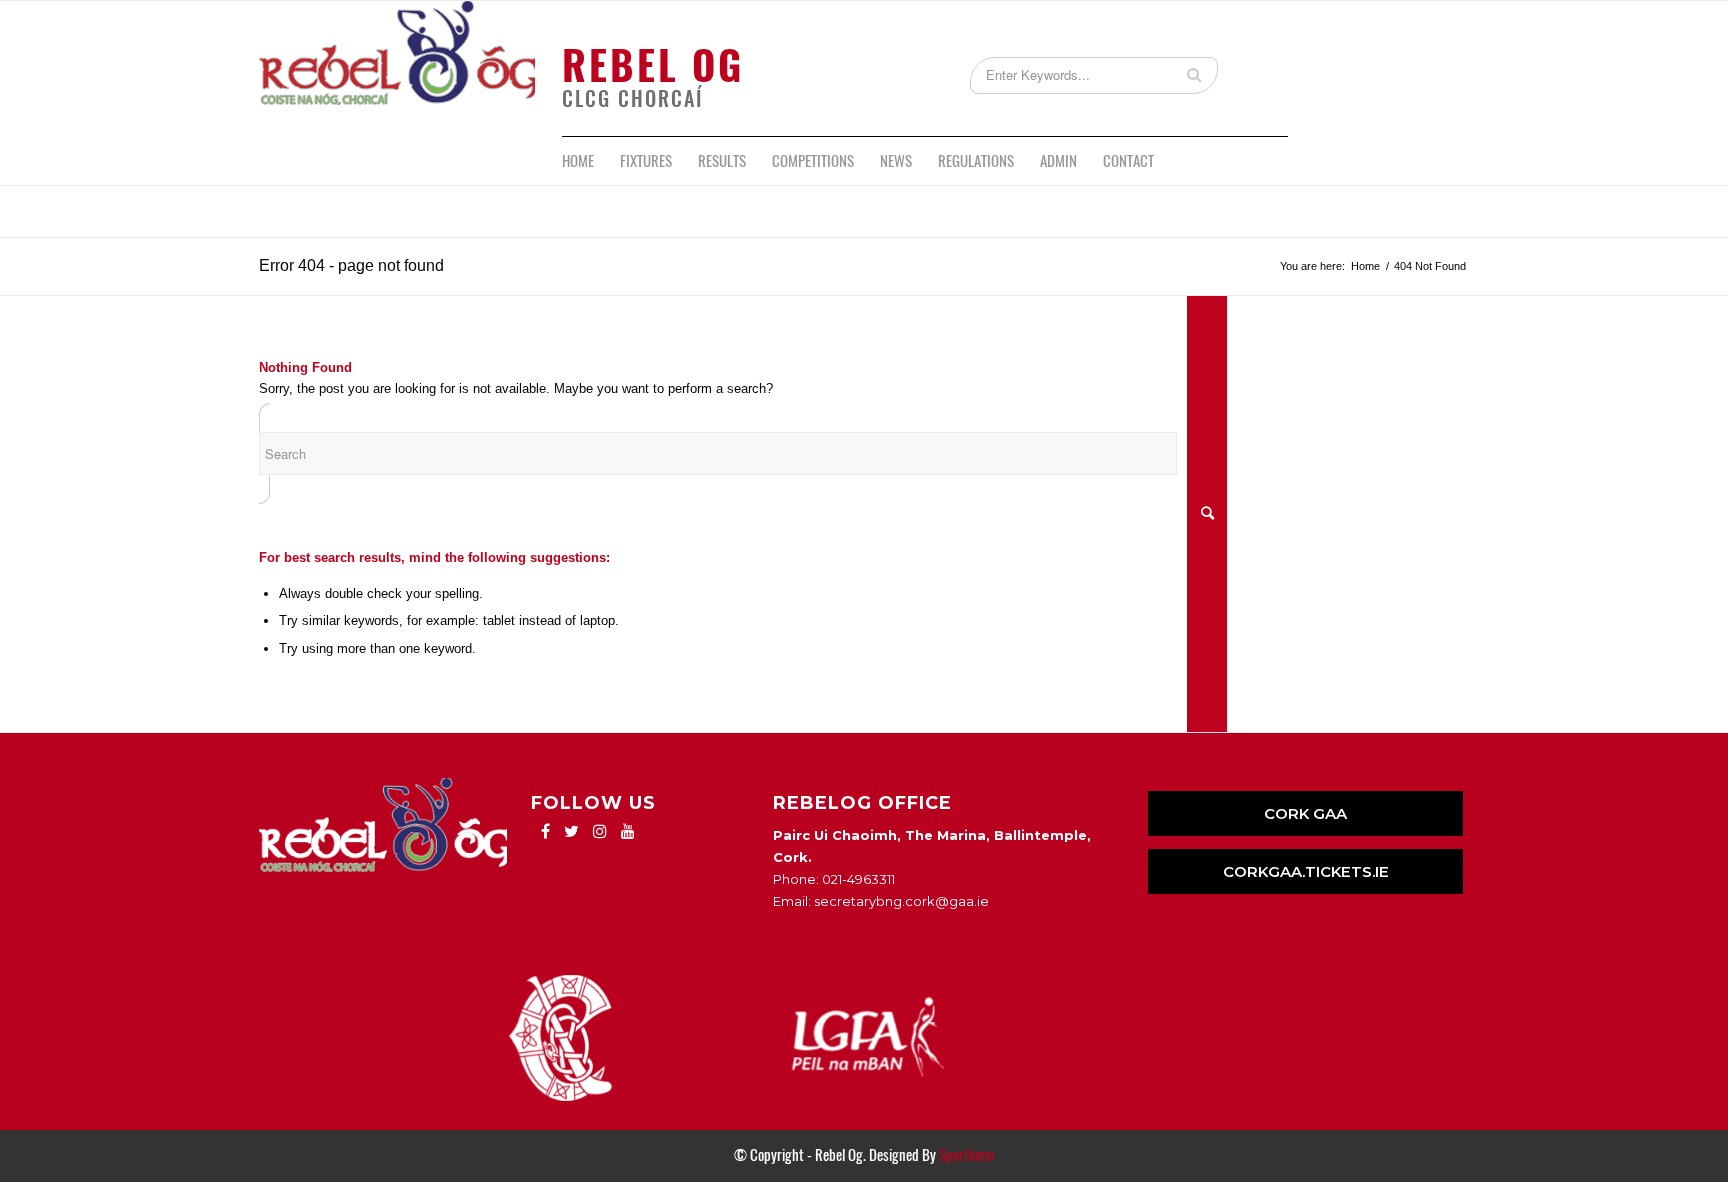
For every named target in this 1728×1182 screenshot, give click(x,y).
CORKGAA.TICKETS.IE (1306, 871)
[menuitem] (578, 161)
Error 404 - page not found (351, 265)
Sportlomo (966, 1155)
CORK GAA (1305, 813)
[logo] (397, 68)
